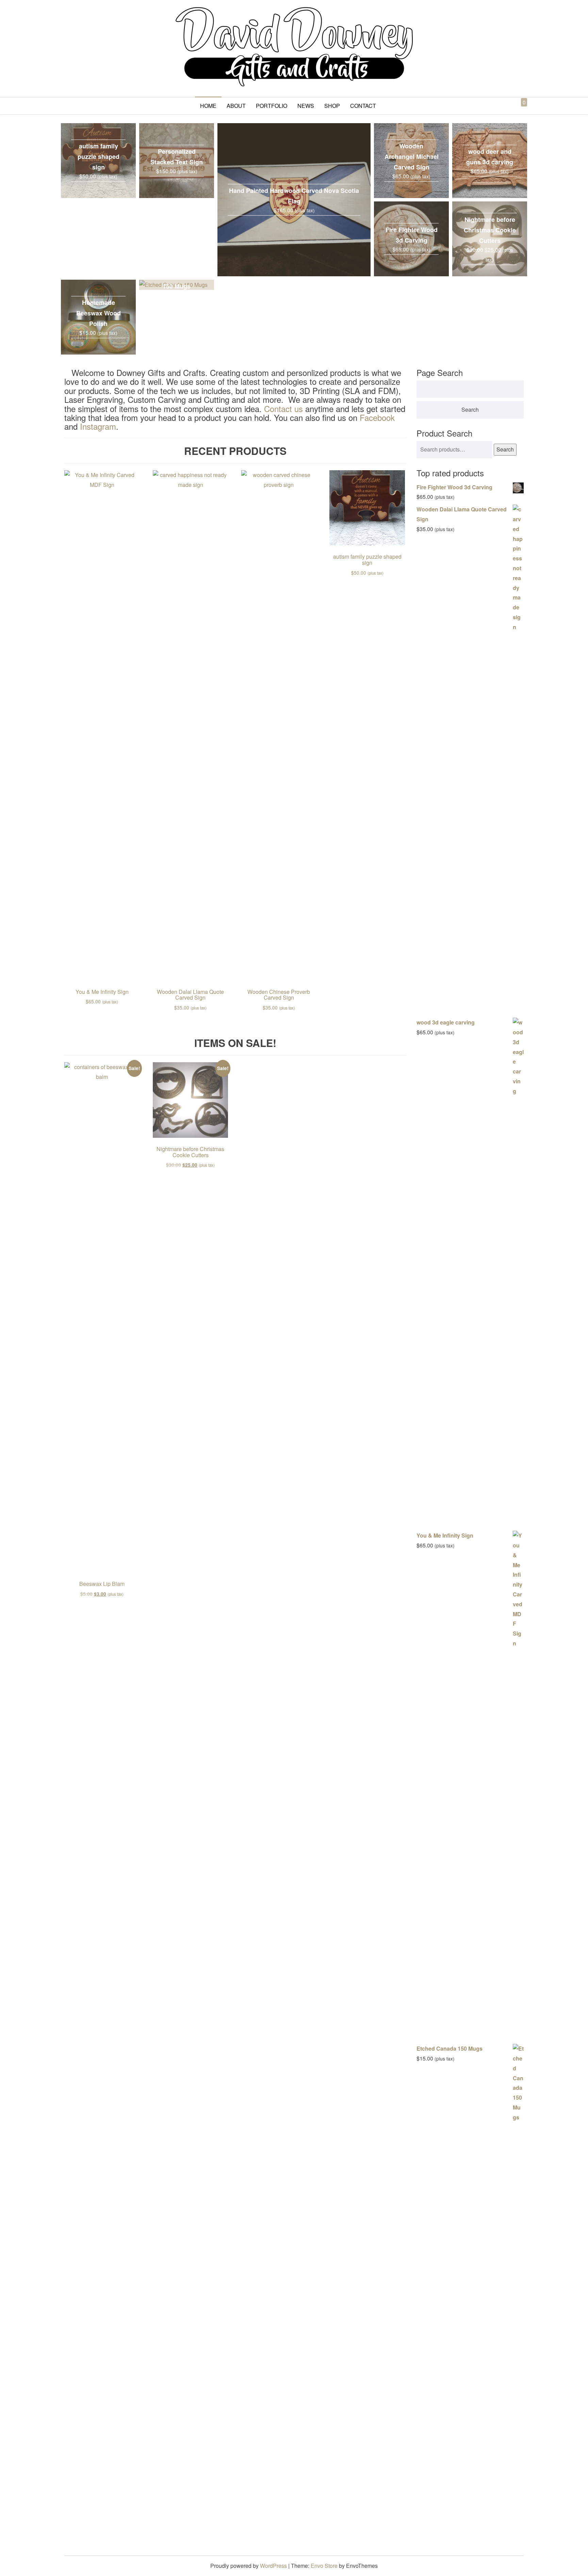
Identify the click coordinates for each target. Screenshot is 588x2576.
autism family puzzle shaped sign (99, 157)
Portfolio (272, 106)
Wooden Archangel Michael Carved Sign (412, 157)
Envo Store (324, 2566)
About (236, 106)
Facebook (377, 417)
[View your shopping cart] (518, 110)
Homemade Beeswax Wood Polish (99, 313)
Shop (332, 106)
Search (505, 449)
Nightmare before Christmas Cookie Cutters (490, 230)
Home (208, 106)
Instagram (98, 426)
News (306, 106)
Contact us (283, 408)
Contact (363, 106)
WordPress (273, 2566)
